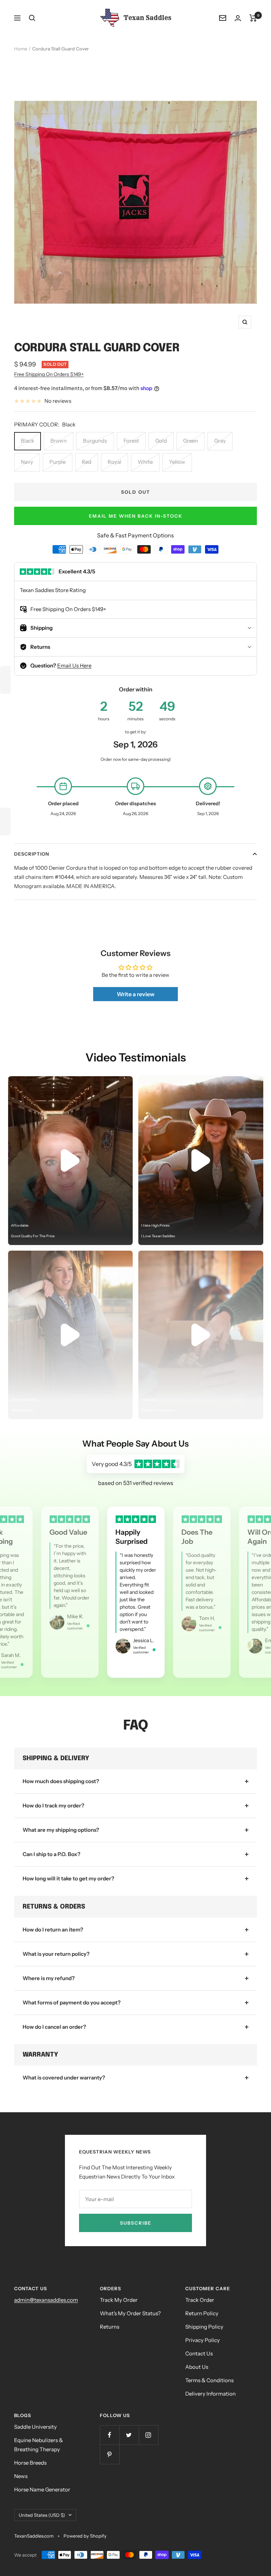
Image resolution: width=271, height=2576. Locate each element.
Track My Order (119, 2300)
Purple (58, 462)
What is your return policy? (56, 1954)
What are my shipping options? (61, 1830)
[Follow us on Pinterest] (110, 2454)
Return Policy (202, 2313)
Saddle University (35, 2427)
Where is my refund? (49, 1978)
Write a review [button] (136, 994)
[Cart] (253, 18)
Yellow (177, 462)
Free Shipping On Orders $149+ (49, 374)
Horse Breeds (30, 2463)
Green (191, 441)
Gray (220, 441)
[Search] (32, 18)
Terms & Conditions (209, 2380)
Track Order (200, 2300)
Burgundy (95, 441)
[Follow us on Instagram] (148, 2435)
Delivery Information (210, 2394)
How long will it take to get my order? (68, 1878)
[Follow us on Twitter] (129, 2435)
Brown (59, 441)
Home (21, 49)
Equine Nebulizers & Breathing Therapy (38, 2445)
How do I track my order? (53, 1805)
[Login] (238, 18)
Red (87, 462)
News (21, 2476)
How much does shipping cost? (61, 1781)
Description (32, 854)
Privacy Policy (203, 2340)
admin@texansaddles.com (46, 2300)
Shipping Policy (204, 2327)
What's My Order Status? (130, 2313)
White (145, 462)
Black (28, 441)
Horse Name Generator (42, 2489)
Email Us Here (74, 665)
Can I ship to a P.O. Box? (52, 1854)
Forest (131, 441)
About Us (197, 2367)
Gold (161, 441)
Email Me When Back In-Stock (136, 516)
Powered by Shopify (85, 2536)
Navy (27, 462)
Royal (115, 462)
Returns (110, 2327)
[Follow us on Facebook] (110, 2435)
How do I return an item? (53, 1930)
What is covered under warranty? (64, 2078)
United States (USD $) (42, 2515)
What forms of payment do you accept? (72, 2002)
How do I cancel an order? (54, 2027)
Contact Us (199, 2353)
